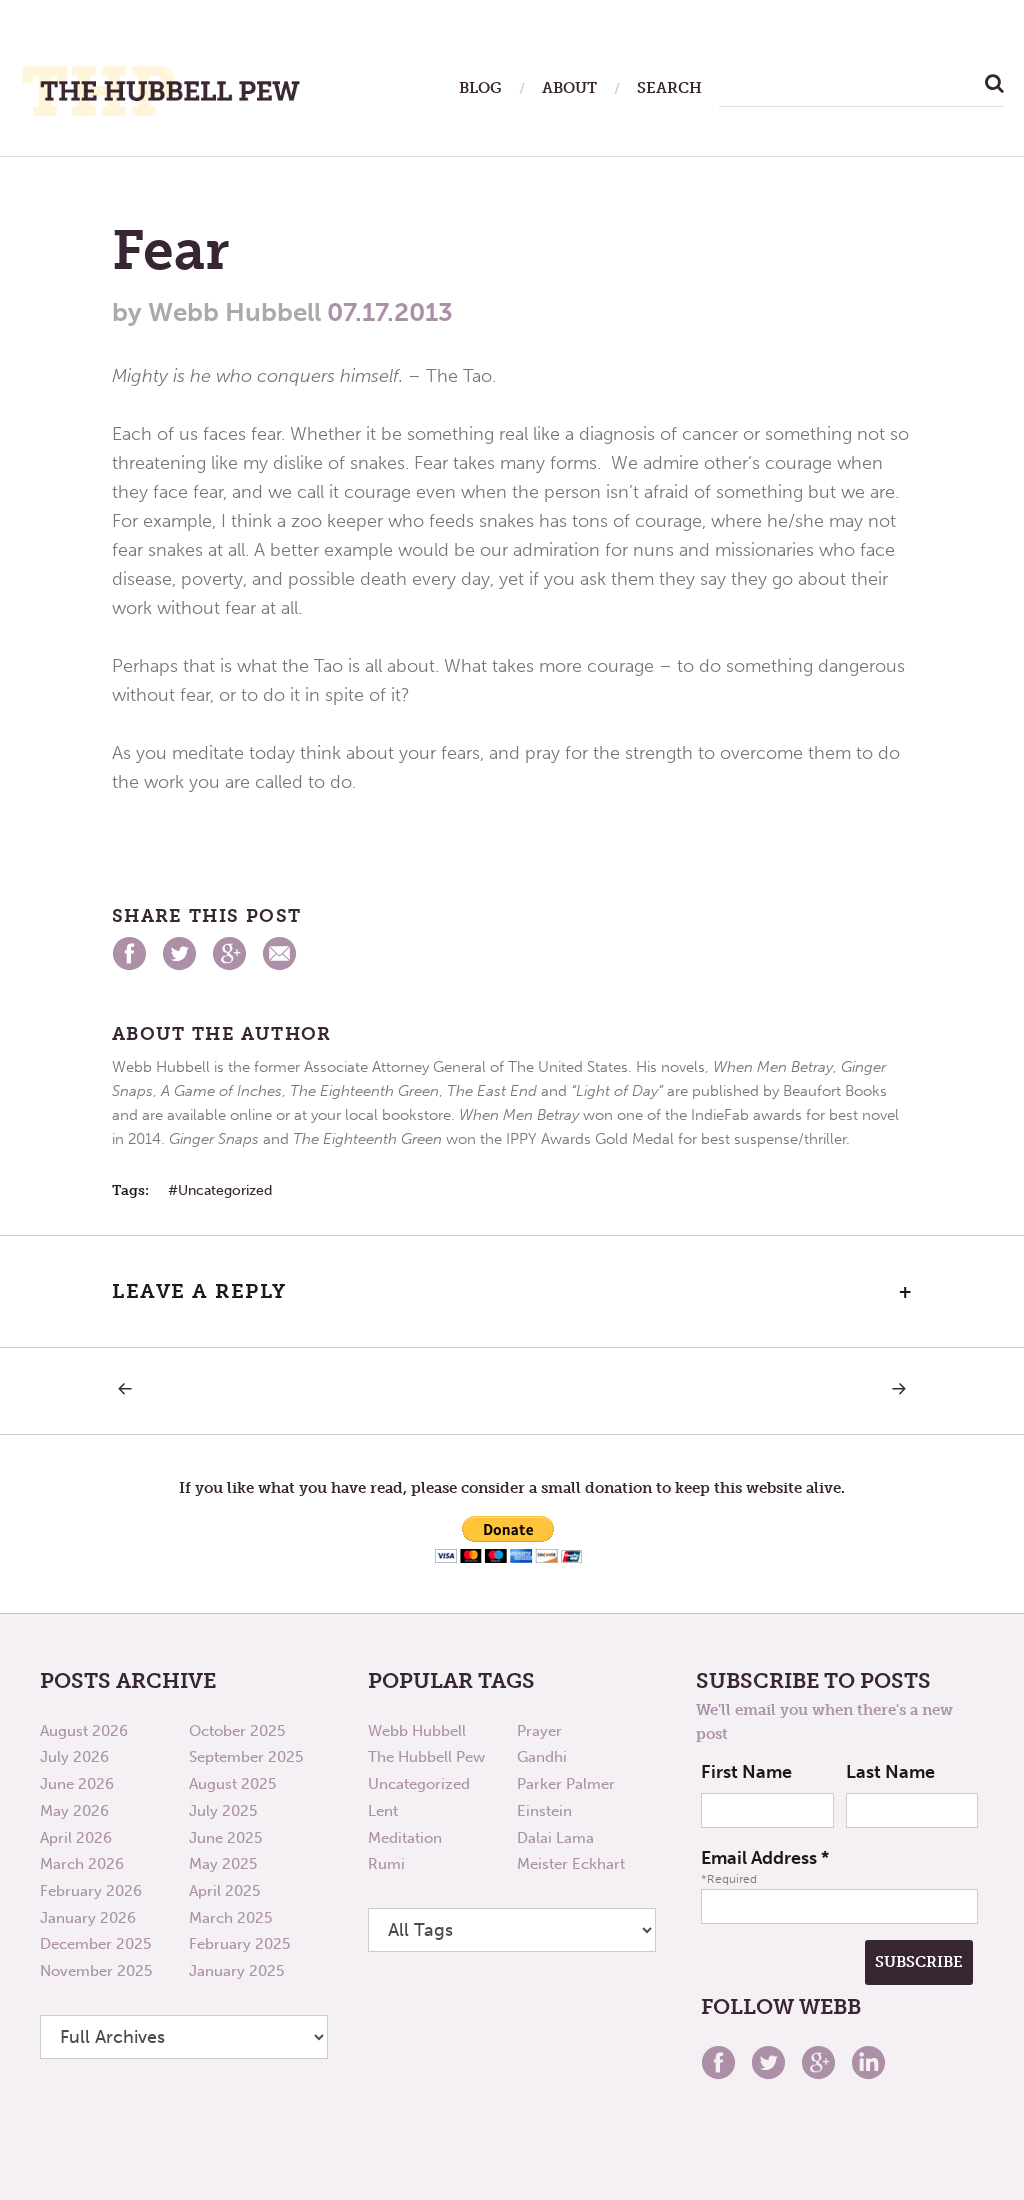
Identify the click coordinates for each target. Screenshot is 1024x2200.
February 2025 (239, 1944)
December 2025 (95, 1944)
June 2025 (225, 1838)
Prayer (539, 1731)
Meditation (405, 1838)
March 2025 (230, 1918)
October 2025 (237, 1731)
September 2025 (246, 1757)
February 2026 (91, 1891)
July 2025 (223, 1811)
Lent (383, 1811)
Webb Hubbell (417, 1731)
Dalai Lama (555, 1838)
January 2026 (88, 1918)
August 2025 (232, 1784)
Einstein (544, 1811)
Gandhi (542, 1757)
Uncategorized (225, 1190)
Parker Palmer (566, 1784)
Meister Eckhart (571, 1864)
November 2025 (96, 1971)
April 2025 (224, 1891)
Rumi (386, 1864)
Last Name (890, 1772)
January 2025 (236, 1971)
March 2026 (82, 1864)
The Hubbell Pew (426, 1757)
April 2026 (76, 1838)
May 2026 (74, 1811)
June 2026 (77, 1784)
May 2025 (223, 1864)
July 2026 (74, 1757)
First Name (746, 1772)
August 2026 (84, 1731)
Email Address (765, 1858)
